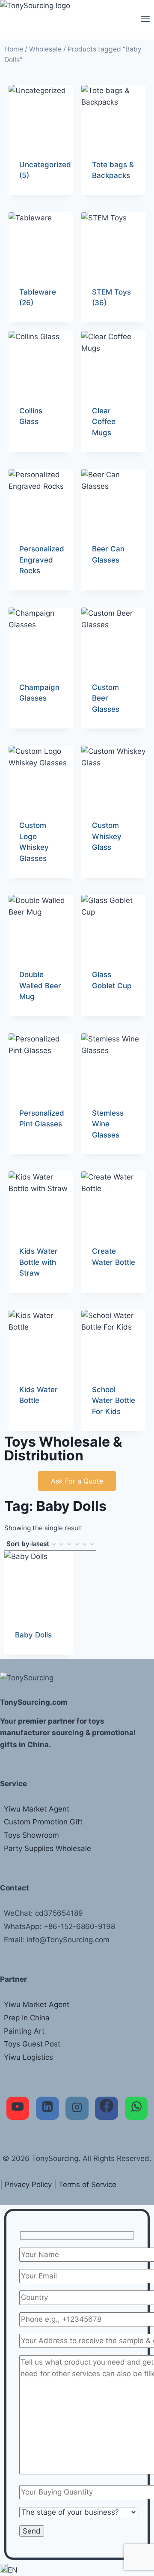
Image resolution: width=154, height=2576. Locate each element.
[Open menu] (145, 20)
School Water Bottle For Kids (114, 1401)
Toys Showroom (31, 1835)
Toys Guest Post (32, 2044)
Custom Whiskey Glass (107, 836)
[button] (77, 2570)
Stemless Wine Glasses (108, 1124)
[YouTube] (18, 2108)
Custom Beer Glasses (106, 698)
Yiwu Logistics (28, 2057)
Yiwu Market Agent (37, 1809)
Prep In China (27, 2018)
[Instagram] (77, 2108)
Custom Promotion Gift (43, 1822)
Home (14, 49)
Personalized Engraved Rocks (42, 560)
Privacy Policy (28, 2185)
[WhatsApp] (136, 2108)
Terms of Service (87, 2185)
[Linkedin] (47, 2108)
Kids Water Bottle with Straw (38, 1262)
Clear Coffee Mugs (104, 422)
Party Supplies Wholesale (47, 1848)
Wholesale (45, 49)
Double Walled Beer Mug (40, 986)
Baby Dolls (33, 1635)
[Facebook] (107, 2108)
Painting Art (24, 2031)
